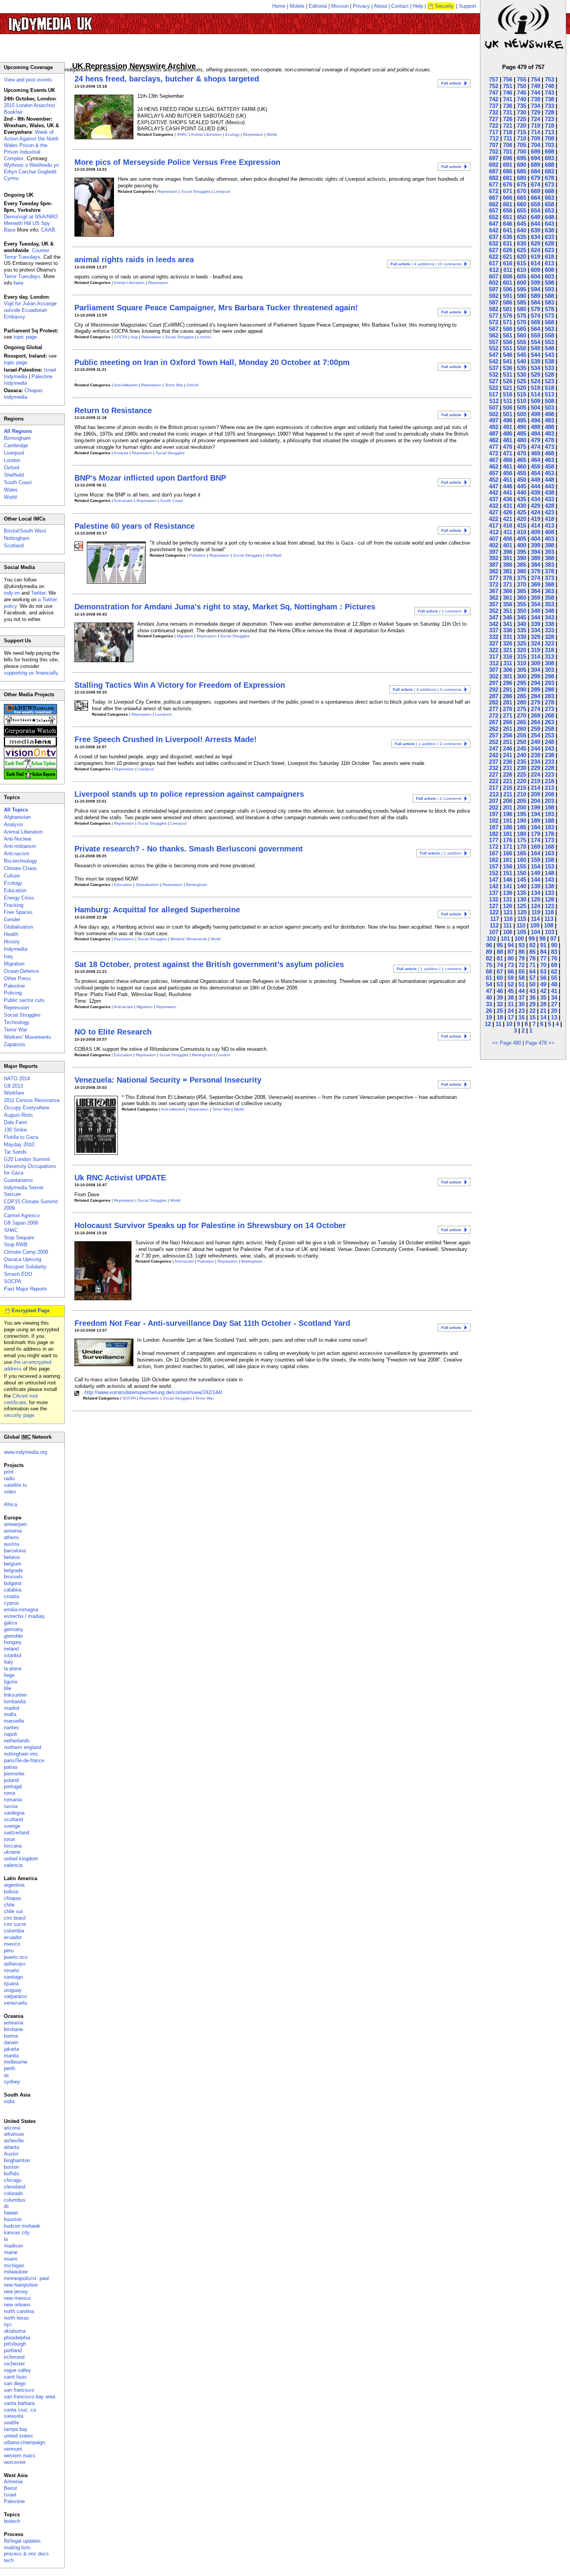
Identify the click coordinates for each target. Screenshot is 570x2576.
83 (554, 952)
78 (532, 958)
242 (494, 755)
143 (549, 880)
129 (535, 899)
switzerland (16, 1833)
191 (508, 821)
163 (549, 853)
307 (494, 670)
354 (535, 604)
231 (508, 768)
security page (19, 1415)
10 (509, 1024)
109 (535, 925)
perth (9, 2068)
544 (535, 355)
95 (500, 945)
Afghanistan (17, 817)
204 (535, 801)
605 (522, 276)
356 (508, 604)
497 (494, 420)
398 (549, 545)
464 (535, 460)
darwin (11, 2042)
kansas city (17, 2233)
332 (494, 637)
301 (508, 676)
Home (279, 6)
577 (494, 316)
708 (549, 138)
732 (494, 112)
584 (535, 302)
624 (535, 250)
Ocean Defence (21, 971)
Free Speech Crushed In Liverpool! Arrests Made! (166, 739)
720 (522, 125)
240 (522, 755)
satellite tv (16, 1485)
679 (535, 178)
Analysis (121, 453)
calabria (13, 1590)
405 (522, 539)
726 (508, 119)
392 (494, 558)
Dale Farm (16, 1122)
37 (522, 997)
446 (508, 486)
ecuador (13, 1937)
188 (549, 821)
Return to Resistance (113, 410)
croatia (11, 1596)
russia (11, 1806)
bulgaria (13, 1583)
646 (508, 224)
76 (554, 958)
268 (549, 715)
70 (543, 965)
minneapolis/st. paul (26, 2278)
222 (494, 781)
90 (554, 945)
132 (494, 899)
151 (508, 873)
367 (494, 591)
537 (494, 368)
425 (522, 512)
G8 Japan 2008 (21, 1223)
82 (489, 958)
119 (536, 912)
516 (508, 394)
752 (494, 86)
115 (522, 919)
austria (11, 1544)
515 (522, 394)
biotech (12, 2521)
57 (532, 978)
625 (522, 250)
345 (522, 617)
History (12, 942)
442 (494, 492)
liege (9, 1675)
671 (508, 191)
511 (508, 401)
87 (511, 952)
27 (554, 1004)
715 (522, 132)
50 (532, 984)
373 (549, 578)
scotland (13, 1819)
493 (549, 420)
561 (508, 335)
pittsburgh (15, 2344)
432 (494, 506)
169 (535, 847)
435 (522, 499)
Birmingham (197, 885)
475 (522, 447)
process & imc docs (26, 2554)
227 (494, 774)
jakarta (11, 2049)
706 (508, 145)
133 (549, 893)
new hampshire (21, 2285)
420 (522, 519)
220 (522, 781)
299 (535, 676)
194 (535, 814)
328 (549, 637)
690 (522, 165)
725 (522, 119)
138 (549, 886)
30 (522, 1004)
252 (494, 742)
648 (549, 217)
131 (508, 899)
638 (549, 230)
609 (535, 270)
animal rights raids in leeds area (134, 260)
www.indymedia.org (25, 1452)
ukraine (12, 1852)
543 (549, 355)
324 (535, 643)
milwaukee (16, 2272)
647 (494, 224)
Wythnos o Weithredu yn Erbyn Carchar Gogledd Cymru (31, 172)
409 (535, 532)
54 (489, 984)
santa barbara (19, 2403)
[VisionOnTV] (30, 756)
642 (494, 230)
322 (494, 650)
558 (549, 335)
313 (549, 657)
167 (494, 853)
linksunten (15, 1695)
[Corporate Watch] (30, 734)
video (10, 1492)
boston (11, 2167)
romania (13, 1800)
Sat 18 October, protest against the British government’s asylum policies (209, 964)
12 (488, 1024)
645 (522, 224)
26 (489, 1011)
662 (494, 204)
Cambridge (16, 445)
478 (549, 440)
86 (522, 952)
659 (535, 204)
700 (522, 151)
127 (494, 906)
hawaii (11, 2213)
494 (535, 420)
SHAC (182, 134)
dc (7, 2206)
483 (549, 433)
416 (508, 525)
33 (489, 1004)
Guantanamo (18, 1180)
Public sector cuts (24, 1000)
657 (494, 210)
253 (549, 735)
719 (535, 125)
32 (500, 1004)
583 (549, 302)
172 (494, 847)
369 (535, 584)
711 (508, 138)
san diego (15, 2383)
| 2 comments (439, 798)
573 (549, 316)
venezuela (15, 2003)
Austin (11, 2154)
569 (535, 322)
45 (511, 991)
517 (494, 394)
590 (522, 296)
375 (522, 578)
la (6, 2239)
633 (549, 237)
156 (508, 866)
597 (494, 289)
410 (522, 532)
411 (508, 532)
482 (494, 440)
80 (511, 958)
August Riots (18, 1115)
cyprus (11, 1603)
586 (508, 302)
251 (508, 742)
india (9, 2101)
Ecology (232, 134)
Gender (12, 920)
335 (522, 630)
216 (508, 788)
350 (522, 611)
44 (522, 991)
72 (522, 965)
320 (522, 650)
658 (549, 204)
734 (535, 106)
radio (9, 1478)
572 (494, 322)
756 (508, 79)
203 (549, 801)
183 (549, 827)
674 (535, 184)
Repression (253, 134)
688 (549, 165)
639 (535, 230)
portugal (13, 1786)
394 (535, 552)
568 (549, 322)
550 (522, 348)
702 (494, 151)
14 (543, 1017)
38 (511, 997)
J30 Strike (15, 1130)
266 (508, 722)
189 (535, 821)
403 (549, 539)
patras (11, 1767)
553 (549, 342)
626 (508, 250)
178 (549, 834)
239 (535, 755)
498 (549, 414)
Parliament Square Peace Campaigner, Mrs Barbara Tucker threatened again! (216, 308)
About (380, 6)
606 (508, 276)
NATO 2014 (17, 1079)
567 (494, 329)
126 (508, 906)
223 (549, 774)
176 (508, 840)
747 (494, 93)
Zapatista (14, 1044)
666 (508, 198)
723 (549, 119)
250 (522, 742)
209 (535, 794)
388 (549, 558)
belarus (12, 1557)
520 (522, 388)
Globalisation (147, 885)
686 (508, 171)
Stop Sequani (19, 1238)
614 (535, 263)
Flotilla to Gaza (21, 1137)
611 (508, 270)
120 (522, 912)
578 (549, 309)
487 (494, 433)
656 (508, 210)
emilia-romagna (21, 1610)
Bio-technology (21, 861)
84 (543, 952)
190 (522, 821)
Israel (10, 2495)
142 (494, 886)
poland (11, 1780)
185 (522, 827)
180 (522, 834)
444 (535, 486)
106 (508, 932)
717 (494, 132)
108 (549, 925)
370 (522, 584)
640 (522, 230)
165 (522, 853)
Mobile (297, 6)
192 (494, 821)
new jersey (16, 2291)
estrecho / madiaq (24, 1616)
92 (532, 945)
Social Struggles (196, 191)
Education (123, 885)
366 (508, 591)
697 (494, 158)
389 (535, 558)
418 (549, 519)
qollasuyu (15, 1964)
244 (535, 748)
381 (508, 571)
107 (494, 932)
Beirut (10, 2488)
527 (494, 381)
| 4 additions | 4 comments (427, 689)
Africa (10, 1504)
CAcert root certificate (21, 1399)
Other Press (17, 978)
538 (549, 361)
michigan (14, 2265)
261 (508, 729)
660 (522, 204)
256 (508, 735)
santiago (13, 1977)
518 (549, 388)
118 (549, 912)
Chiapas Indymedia (23, 394)
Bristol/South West (25, 531)
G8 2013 (13, 1086)
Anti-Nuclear (18, 839)
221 (508, 781)
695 (522, 158)
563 (549, 329)
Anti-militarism (126, 385)
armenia (13, 1531)
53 (500, 984)
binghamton (17, 2160)
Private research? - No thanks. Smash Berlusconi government (189, 849)
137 (494, 893)
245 (522, 748)
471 (508, 453)
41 (554, 991)
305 (522, 670)
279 (535, 702)
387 (494, 565)
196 (508, 814)
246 (508, 748)
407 (494, 539)
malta (10, 1714)
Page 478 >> (540, 1043)
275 (522, 709)
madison (13, 2246)
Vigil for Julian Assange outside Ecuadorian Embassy (30, 310)
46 (500, 991)
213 (549, 788)
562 (494, 335)
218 (549, 781)
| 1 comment (440, 611)
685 (522, 171)
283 (549, 696)
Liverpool (222, 191)
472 (494, 453)
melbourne (16, 2062)
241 (508, 755)
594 (535, 289)
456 (508, 473)
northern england (22, 1747)
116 (508, 919)
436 (508, 499)
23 (522, 1011)
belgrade (13, 1570)
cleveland (15, 2187)
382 (494, 571)
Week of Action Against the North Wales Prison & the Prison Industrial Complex (31, 145)
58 (522, 978)
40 (489, 997)
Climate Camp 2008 (26, 1252)
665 (522, 198)
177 (494, 840)
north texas (16, 2318)
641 (508, 230)
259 (535, 729)
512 (494, 401)
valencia (13, 1865)
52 (511, 984)
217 (494, 788)
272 (494, 715)
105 (522, 932)
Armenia (13, 2482)
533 (549, 368)
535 (522, 368)
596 (508, 289)
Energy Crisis (19, 898)
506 (508, 407)
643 (549, 224)
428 (549, 506)
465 (522, 460)
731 (508, 112)
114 (535, 919)
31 (511, 1004)
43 (532, 991)
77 (543, 958)
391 (508, 558)
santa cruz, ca (20, 2410)
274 (535, 709)
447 (494, 486)
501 (508, 414)
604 (535, 276)
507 (494, 407)
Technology (17, 1022)
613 (549, 263)
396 (508, 552)
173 (549, 840)
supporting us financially (31, 673)
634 (535, 237)
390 (522, 558)
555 (522, 342)
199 (535, 807)
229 (535, 768)
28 (543, 1004)
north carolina (19, 2311)
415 (522, 525)
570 (522, 322)
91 (543, 945)
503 (549, 407)
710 (522, 138)
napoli (10, 1734)
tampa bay (16, 2429)
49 (543, 984)
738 (549, 99)
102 (491, 939)
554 (535, 342)
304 (535, 670)
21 (543, 1011)
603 (549, 276)
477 (494, 447)
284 (535, 696)
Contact (400, 6)
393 (549, 552)
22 (532, 1011)
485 (522, 433)
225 (522, 774)
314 (535, 657)
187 (494, 827)
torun (9, 1839)
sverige (12, 1826)
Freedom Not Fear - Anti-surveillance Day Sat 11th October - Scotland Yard (212, 1323)
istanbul (13, 1655)
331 (508, 637)
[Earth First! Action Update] (30, 767)
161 (508, 860)
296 (508, 683)
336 (508, 630)
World (272, 134)
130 (522, 899)
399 (535, 545)
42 (543, 991)
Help (418, 6)
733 (549, 106)
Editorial (318, 6)
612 (494, 270)
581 (508, 309)
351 (508, 611)
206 (508, 801)
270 (522, 715)
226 (508, 774)
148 (549, 873)
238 (549, 755)
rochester (14, 2364)
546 (508, 355)
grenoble (13, 1636)
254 (535, 735)
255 (522, 735)
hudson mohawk (22, 2226)
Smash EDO (18, 1274)
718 (549, 125)
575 (522, 316)
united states (18, 2436)
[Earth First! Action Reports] (30, 778)
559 (535, 335)
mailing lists (17, 2547)
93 (522, 945)
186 (508, 827)
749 (535, 86)
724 (535, 119)
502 (494, 414)
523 (549, 381)
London (204, 337)
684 (535, 171)
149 (535, 873)
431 (508, 506)
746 (508, 93)
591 (508, 296)
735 (522, 106)
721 (508, 125)
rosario (11, 1970)
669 (535, 191)
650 (522, 217)
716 (508, 132)
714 (535, 132)
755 (522, 79)
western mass (20, 2456)
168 (549, 847)
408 (549, 532)
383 (549, 565)
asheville (14, 2141)
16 (522, 1017)
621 (508, 257)
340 (522, 624)
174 (535, 840)
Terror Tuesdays (22, 276)
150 (522, 873)
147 (494, 880)
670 (522, 191)
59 (511, 978)
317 (494, 657)
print (9, 1472)
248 (549, 742)
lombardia (15, 1701)
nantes (11, 1727)
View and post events (28, 80)
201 (508, 807)
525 (522, 381)
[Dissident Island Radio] (30, 723)
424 (535, 512)
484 (535, 433)
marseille (14, 1721)
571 (508, 322)
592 (494, 296)
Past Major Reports (26, 1289)
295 (522, 683)
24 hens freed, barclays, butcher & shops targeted (167, 79)
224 (535, 774)
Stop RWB (16, 1245)
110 (521, 925)
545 (522, 355)
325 (522, 643)
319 (535, 650)
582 (494, 309)
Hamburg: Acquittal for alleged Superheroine (157, 910)
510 (522, 401)
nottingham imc (21, 1754)
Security (444, 6)
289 (535, 689)
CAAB (48, 230)
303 (549, 670)
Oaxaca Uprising (22, 1259)
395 (522, 552)
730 (522, 112)
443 (549, 486)
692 (494, 165)
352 (494, 611)
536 (508, 368)
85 (532, 952)
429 (535, 506)
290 (522, 689)
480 (522, 440)
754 (535, 79)
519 (535, 388)
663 (549, 198)
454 (535, 473)
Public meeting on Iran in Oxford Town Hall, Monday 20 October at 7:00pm (212, 362)
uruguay (13, 1990)
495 (522, 420)
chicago (13, 2180)
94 (511, 945)
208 (549, 794)
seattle (11, 2423)
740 (522, 99)
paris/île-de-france (24, 1760)
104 (535, 932)
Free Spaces (18, 912)
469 (535, 453)
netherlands (17, 1741)
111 (508, 925)
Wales (11, 490)
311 (508, 663)
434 (535, 499)
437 (494, 499)
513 (549, 394)
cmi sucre (15, 1924)
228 (549, 768)
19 (489, 1017)
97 (553, 939)
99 (532, 939)
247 (494, 748)
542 (494, 361)
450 (522, 480)
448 (549, 480)
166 (508, 853)
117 (495, 919)
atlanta (11, 2147)
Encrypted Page (31, 1310)
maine (11, 2252)
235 (522, 762)
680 (522, 178)
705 (522, 145)
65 (522, 971)
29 (532, 1004)
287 (494, 696)
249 (535, 742)
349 (535, 611)
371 (508, 584)
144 (535, 880)
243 (549, 748)
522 (494, 388)
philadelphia (17, 2338)
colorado (13, 2193)
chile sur (13, 1911)
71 (532, 965)
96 (489, 945)
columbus (15, 2200)
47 (489, 991)
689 (535, 165)
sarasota (14, 2416)
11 (498, 1024)
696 (508, 158)
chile (9, 1905)
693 (549, 158)
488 (549, 427)
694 (535, 158)
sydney (12, 2082)
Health (11, 934)
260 (522, 729)
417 (494, 525)
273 (549, 709)
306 (508, 670)
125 (522, 906)
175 (522, 840)
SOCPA (121, 337)
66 (511, 971)
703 (549, 145)
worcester (15, 2462)
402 (494, 545)
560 (522, 335)
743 (549, 93)
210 (522, 794)
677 (494, 184)
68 (489, 971)
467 (494, 460)
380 (522, 571)
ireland (11, 1649)
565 (522, 329)
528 (549, 375)
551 (508, 348)
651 (508, 217)
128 (549, 899)
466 (508, 460)
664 (535, 198)
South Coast (171, 501)
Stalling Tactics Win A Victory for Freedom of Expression (180, 685)
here (18, 283)
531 (508, 375)
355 (522, 604)
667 (494, 198)
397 (494, 552)
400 (522, 545)
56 (543, 978)
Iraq (134, 337)
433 (549, 499)
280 (522, 702)
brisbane (13, 2029)
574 (535, 316)
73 (511, 965)
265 (522, 722)
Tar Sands (15, 1152)
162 (494, 860)
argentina (14, 1885)
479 (535, 440)
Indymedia (16, 949)
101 (505, 939)
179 (535, 834)
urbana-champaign (24, 2442)
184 (535, 827)
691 (508, 165)
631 (508, 243)
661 (508, 204)
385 (522, 565)
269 (535, 715)
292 (494, 689)
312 (494, 663)
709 (535, 138)
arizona (12, 2128)
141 (508, 886)
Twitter (38, 593)
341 (508, 624)
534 (535, 368)
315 (522, 657)
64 (532, 971)
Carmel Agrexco (22, 1215)
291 (508, 689)
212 (494, 794)
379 (535, 571)
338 (549, 624)
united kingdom (21, 1859)
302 (494, 676)
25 (500, 1011)
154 (535, 866)
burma (11, 2036)
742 (494, 99)
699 (535, 151)
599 (535, 283)
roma (9, 1793)
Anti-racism (123, 501)
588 (549, 296)
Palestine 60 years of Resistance (135, 526)
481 (508, 440)
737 (494, 106)
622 (494, 257)
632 (494, 243)
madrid (11, 1708)
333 (549, 630)
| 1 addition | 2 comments (428, 744)
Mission (340, 6)
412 (494, 532)
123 (549, 906)
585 (522, 302)
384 (535, 565)
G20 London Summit (27, 1159)
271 (508, 715)
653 (549, 210)
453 (549, 473)
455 (522, 473)
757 (494, 79)
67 (500, 971)
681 (508, 178)
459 (535, 466)
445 (522, 486)
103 (549, 932)
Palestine (198, 555)
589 (535, 296)
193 (549, 814)
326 (508, 643)
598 (549, 283)
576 (508, 316)
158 (549, 860)
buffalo (11, 2174)
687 (494, 171)
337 (494, 630)
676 (508, 184)
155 (522, 866)
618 (549, 257)
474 (535, 447)
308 (549, 663)
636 (508, 237)
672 (494, 191)
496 (508, 420)
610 (522, 270)
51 (522, 984)
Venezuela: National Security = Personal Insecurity (168, 1080)
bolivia (11, 1892)
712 (494, 138)
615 (522, 263)
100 (519, 939)
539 (535, 361)
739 (535, 99)
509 (535, 401)
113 (549, 919)
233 (549, 762)
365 (522, 591)
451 (508, 480)
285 (522, 696)
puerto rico (16, 1957)
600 (522, 283)
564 (535, 329)
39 (500, 997)
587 (494, 302)
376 (508, 578)
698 (549, 151)
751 (508, 86)
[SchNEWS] (30, 712)
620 (522, 257)
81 (500, 958)
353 (549, 604)
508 (549, 401)
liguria (10, 1682)
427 (494, 512)
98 (542, 939)
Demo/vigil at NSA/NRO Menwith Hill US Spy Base (31, 223)
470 (522, 453)
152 (494, 873)
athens (11, 1537)
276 (508, 709)
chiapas (13, 1898)
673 (549, 184)
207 (494, 801)
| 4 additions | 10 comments (426, 264)
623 (549, 250)
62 (554, 971)
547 (494, 355)
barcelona (15, 1551)
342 (494, 624)
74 (500, 965)
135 (522, 893)
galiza (10, 1623)
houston (13, 2219)
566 (508, 329)
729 (535, 112)
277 (494, 709)
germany (14, 1629)
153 (549, 866)
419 (535, 519)
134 (535, 893)
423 (549, 512)
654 (535, 210)
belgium (13, 1564)
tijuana (11, 1983)
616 (508, 263)
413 (549, 525)
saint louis (15, 2377)
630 (522, 243)
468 (549, 453)
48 (554, 984)
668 (549, 191)
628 (549, 243)
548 (549, 348)
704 (535, 145)
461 (508, 466)
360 (522, 598)
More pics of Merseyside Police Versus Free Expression (177, 162)
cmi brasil (15, 1918)
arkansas (14, 2134)
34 (554, 997)
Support (467, 6)
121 (508, 912)
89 (489, 952)
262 (494, 729)
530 (522, 375)
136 (508, 893)
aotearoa (14, 2023)
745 (522, 93)
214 (535, 788)
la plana (13, 1669)
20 (554, 1011)
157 (494, 866)
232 (494, 768)
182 (494, 834)
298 (549, 676)
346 (508, 617)
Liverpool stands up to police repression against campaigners (189, 794)
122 (494, 912)
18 (500, 1017)
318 (549, 650)
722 (494, 125)
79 (522, 958)
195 (522, 814)
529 (535, 375)
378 (549, 571)
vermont (13, 2449)
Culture (12, 876)
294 (535, 683)
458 (549, 466)
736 (508, 106)
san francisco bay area (29, 2397)
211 (508, 794)
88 (500, 952)
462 (494, 466)
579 (535, 309)
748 (549, 86)
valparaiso (15, 1996)
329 (535, 637)
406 (508, 539)
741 (508, 99)
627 (494, 250)
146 (508, 880)
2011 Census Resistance (32, 1100)
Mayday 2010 (19, 1144)
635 (522, 237)
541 (508, 361)
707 (494, 145)
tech (9, 2560)
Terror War (174, 385)
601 (508, 283)
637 (494, 237)
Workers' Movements (189, 939)
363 (549, 591)
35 (543, 997)
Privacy (361, 6)
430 (522, 506)
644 (535, 224)
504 (535, 407)
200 (522, 807)
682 (494, 178)
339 (535, 624)
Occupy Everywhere (27, 1108)
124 (535, 906)
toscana (13, 1846)
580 (522, 309)
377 (494, 578)
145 (522, 880)
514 (535, 394)
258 (549, 729)
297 (494, 683)
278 (549, 702)
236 (508, 762)
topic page (25, 337)
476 (508, 447)
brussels (13, 1577)
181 (508, 834)
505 (522, 407)
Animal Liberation (206, 134)
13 (554, 1017)
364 (535, 591)
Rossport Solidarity (25, 1267)
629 (535, 243)
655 (522, 210)
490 (522, 427)
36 (532, 997)
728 (549, 112)
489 (535, 427)
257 (494, 735)
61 (489, 978)
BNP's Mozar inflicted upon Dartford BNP (150, 478)
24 (511, 1011)
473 (549, 447)
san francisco (19, 2390)
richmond (14, 2357)
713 (549, 132)
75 (489, 965)
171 (508, 847)
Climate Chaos (20, 868)
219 (535, 781)
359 (535, 598)
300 (522, 676)
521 (508, 388)
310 (522, 663)
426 (508, 512)
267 (494, 722)
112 (494, 925)
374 (535, 578)
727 (494, 119)
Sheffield (274, 555)
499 (535, 414)
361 (508, 598)
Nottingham (17, 538)
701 (508, 151)
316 (508, 657)
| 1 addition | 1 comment (429, 969)
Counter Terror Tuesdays (27, 254)
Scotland (14, 546)
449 (535, 480)
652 (494, 217)
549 (535, 348)
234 (535, 762)
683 (549, 171)
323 (549, 643)
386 (508, 565)
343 (549, 617)
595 (522, 289)
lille (8, 1688)
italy (9, 1662)
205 (522, 801)
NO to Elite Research (113, 1032)
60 (500, 978)
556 (508, 342)
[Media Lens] (30, 745)
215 (522, 788)
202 (494, 807)
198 (549, 807)
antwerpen (15, 1524)
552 (494, 348)
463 (549, 460)
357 (494, 604)
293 (549, 683)
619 (535, 257)
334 (535, 630)
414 (535, 525)
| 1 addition (441, 853)
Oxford (193, 385)
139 (535, 886)
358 (549, 598)
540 (522, 361)
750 (522, 86)
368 (549, 584)
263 (549, 722)
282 (494, 702)
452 (494, 480)
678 (549, 178)
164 (535, 853)
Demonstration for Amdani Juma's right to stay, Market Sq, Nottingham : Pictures (225, 607)
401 (508, 545)
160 (522, 860)
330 (522, 637)
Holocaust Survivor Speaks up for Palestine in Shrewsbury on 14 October (210, 1225)
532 (494, 375)
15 (532, 1017)
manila (11, 2056)
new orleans (17, 2305)
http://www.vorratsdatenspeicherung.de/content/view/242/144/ (153, 1392)
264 (535, 722)
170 (522, 847)
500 (522, 414)
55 (554, 978)
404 (535, 539)
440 (522, 492)
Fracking (14, 905)
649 (535, 217)
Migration (185, 636)
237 (494, 762)
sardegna (14, 1813)
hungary (13, 1642)
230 (522, 768)
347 (494, 617)
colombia (14, 1931)
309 (535, 663)
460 (522, 466)
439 (535, 492)
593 (549, 289)
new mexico (17, 2298)
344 (535, 617)
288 (549, 689)
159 (535, 860)
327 (494, 643)
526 (508, 381)
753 (549, 79)
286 (508, 696)
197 (494, 814)
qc (7, 2075)
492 (494, 427)
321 (508, 650)
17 (511, 1017)
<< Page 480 (507, 1043)
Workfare (14, 1093)
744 (535, 93)
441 (508, 492)
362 (494, 598)
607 (494, 276)
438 (549, 492)
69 (554, 965)
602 (494, 283)
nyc (8, 2324)
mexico (12, 1944)
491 (508, 427)
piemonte (14, 1774)
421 (508, 519)
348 (549, 611)
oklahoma (15, 2331)
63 (543, 971)
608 (549, 270)
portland (13, 2350)
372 (494, 584)
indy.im (12, 593)
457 (494, 473)
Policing (13, 993)
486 (508, 433)
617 (494, 263)
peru (9, 1951)
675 (522, 184)
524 (535, 381)
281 (508, 702)
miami (11, 2259)
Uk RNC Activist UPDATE (120, 1178)
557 (494, 342)
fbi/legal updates (22, 2541)
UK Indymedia (74, 20)
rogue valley (17, 2370)
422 (494, 519)
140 (522, 886)
